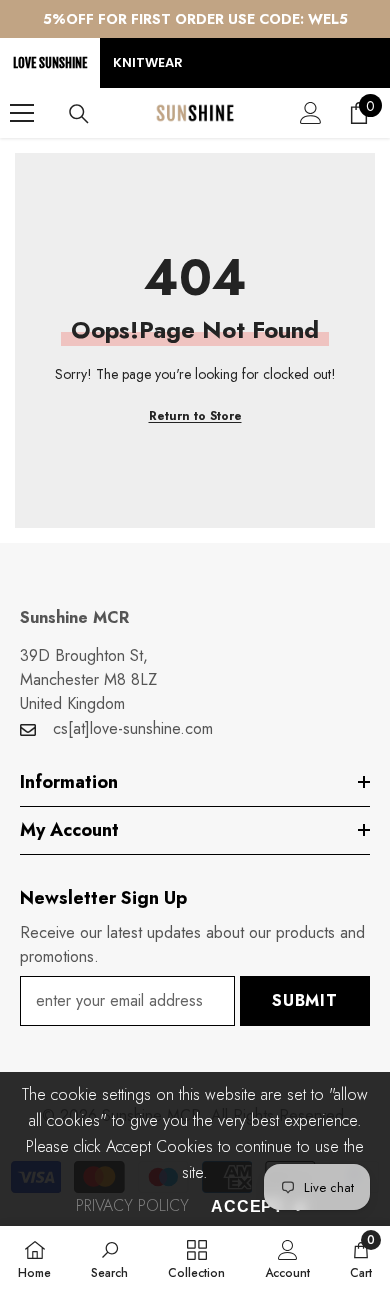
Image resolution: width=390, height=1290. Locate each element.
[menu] (22, 113)
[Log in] (311, 113)
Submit (305, 1000)
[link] (109, 1258)
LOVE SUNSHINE (50, 63)
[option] (195, 19)
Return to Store (195, 416)
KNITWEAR (148, 62)
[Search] (79, 114)
